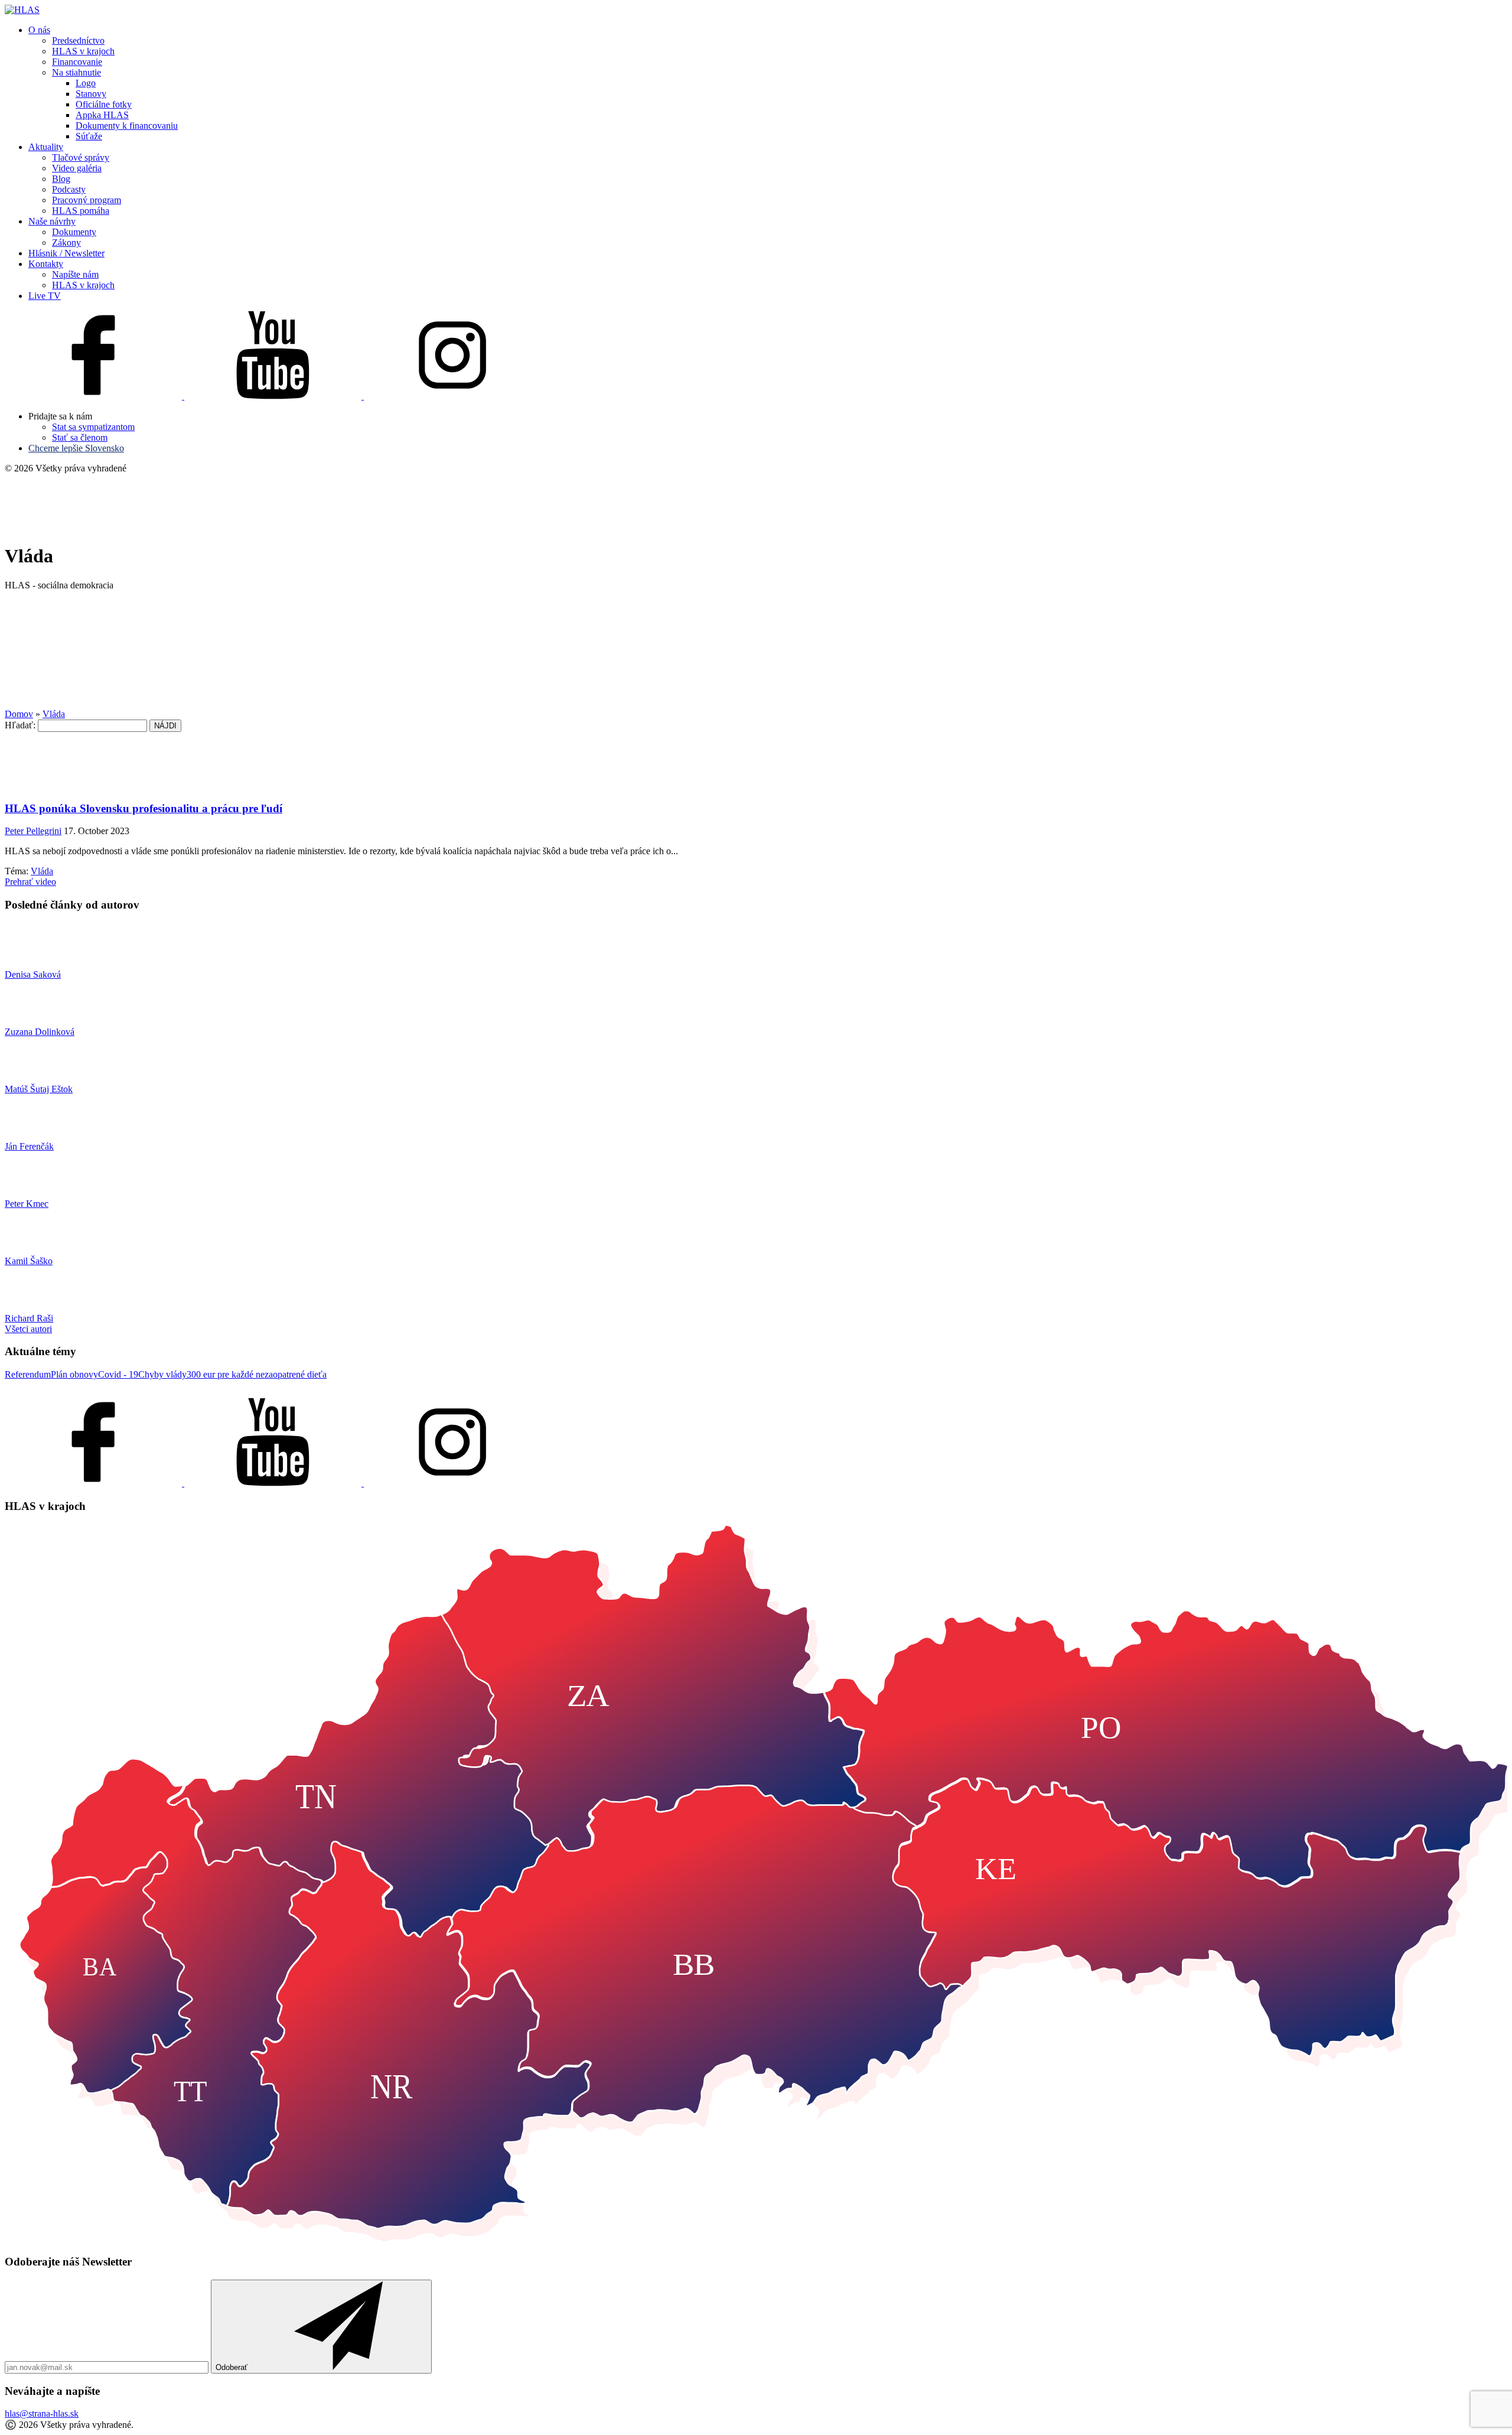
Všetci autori (28, 1329)
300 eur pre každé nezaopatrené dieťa (257, 1374)
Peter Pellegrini (33, 831)
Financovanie (77, 62)
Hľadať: (20, 725)
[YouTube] (274, 396)
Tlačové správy (81, 157)
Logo (86, 83)
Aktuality (46, 147)
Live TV (45, 296)
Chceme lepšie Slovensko (76, 448)
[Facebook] (94, 396)
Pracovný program (87, 200)
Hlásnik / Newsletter (66, 253)
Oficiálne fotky (104, 104)
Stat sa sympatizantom (93, 427)
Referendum (28, 1374)
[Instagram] (452, 396)
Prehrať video (30, 882)
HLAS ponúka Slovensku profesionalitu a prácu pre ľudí (144, 808)
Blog (61, 179)
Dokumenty (74, 232)
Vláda (42, 871)
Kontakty (46, 264)
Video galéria (77, 168)
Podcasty (69, 189)
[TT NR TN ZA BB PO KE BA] (756, 2239)
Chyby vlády (162, 1374)
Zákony (66, 242)
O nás (39, 30)
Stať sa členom (80, 437)
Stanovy (91, 94)
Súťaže (89, 136)
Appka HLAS (102, 115)
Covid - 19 (118, 1374)
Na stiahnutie (76, 72)
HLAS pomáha (81, 211)
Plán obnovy (74, 1374)
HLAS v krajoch (83, 51)
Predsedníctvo (78, 40)
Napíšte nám (75, 274)
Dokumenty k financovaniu (127, 126)
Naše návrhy (52, 221)
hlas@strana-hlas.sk (42, 2413)
